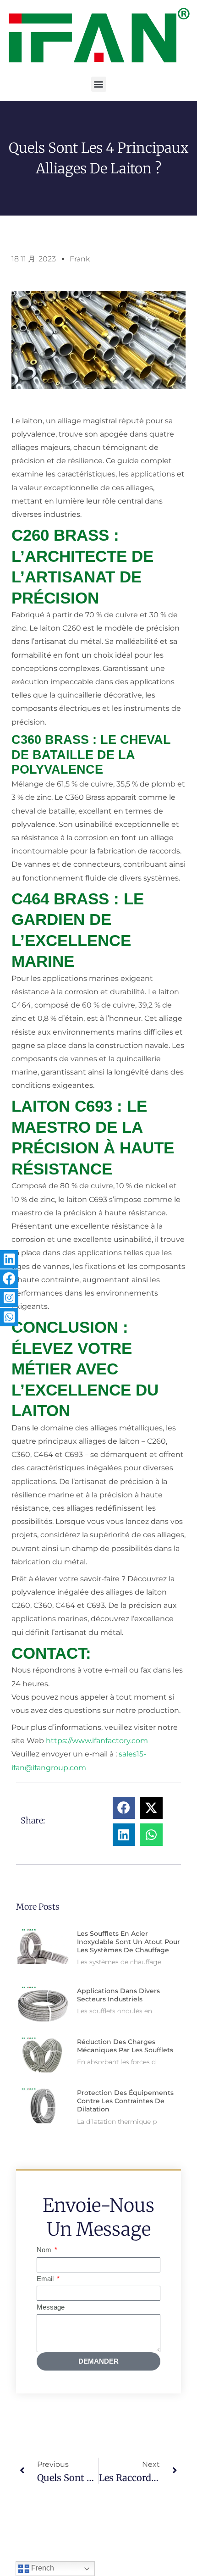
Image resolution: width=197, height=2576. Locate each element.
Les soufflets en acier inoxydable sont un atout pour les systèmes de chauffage (129, 1942)
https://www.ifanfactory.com (97, 1741)
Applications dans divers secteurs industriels (118, 1995)
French (42, 2568)
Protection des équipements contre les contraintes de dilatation (125, 2101)
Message (51, 2307)
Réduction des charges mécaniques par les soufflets (125, 2046)
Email (46, 2279)
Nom (45, 2250)
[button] (99, 84)
